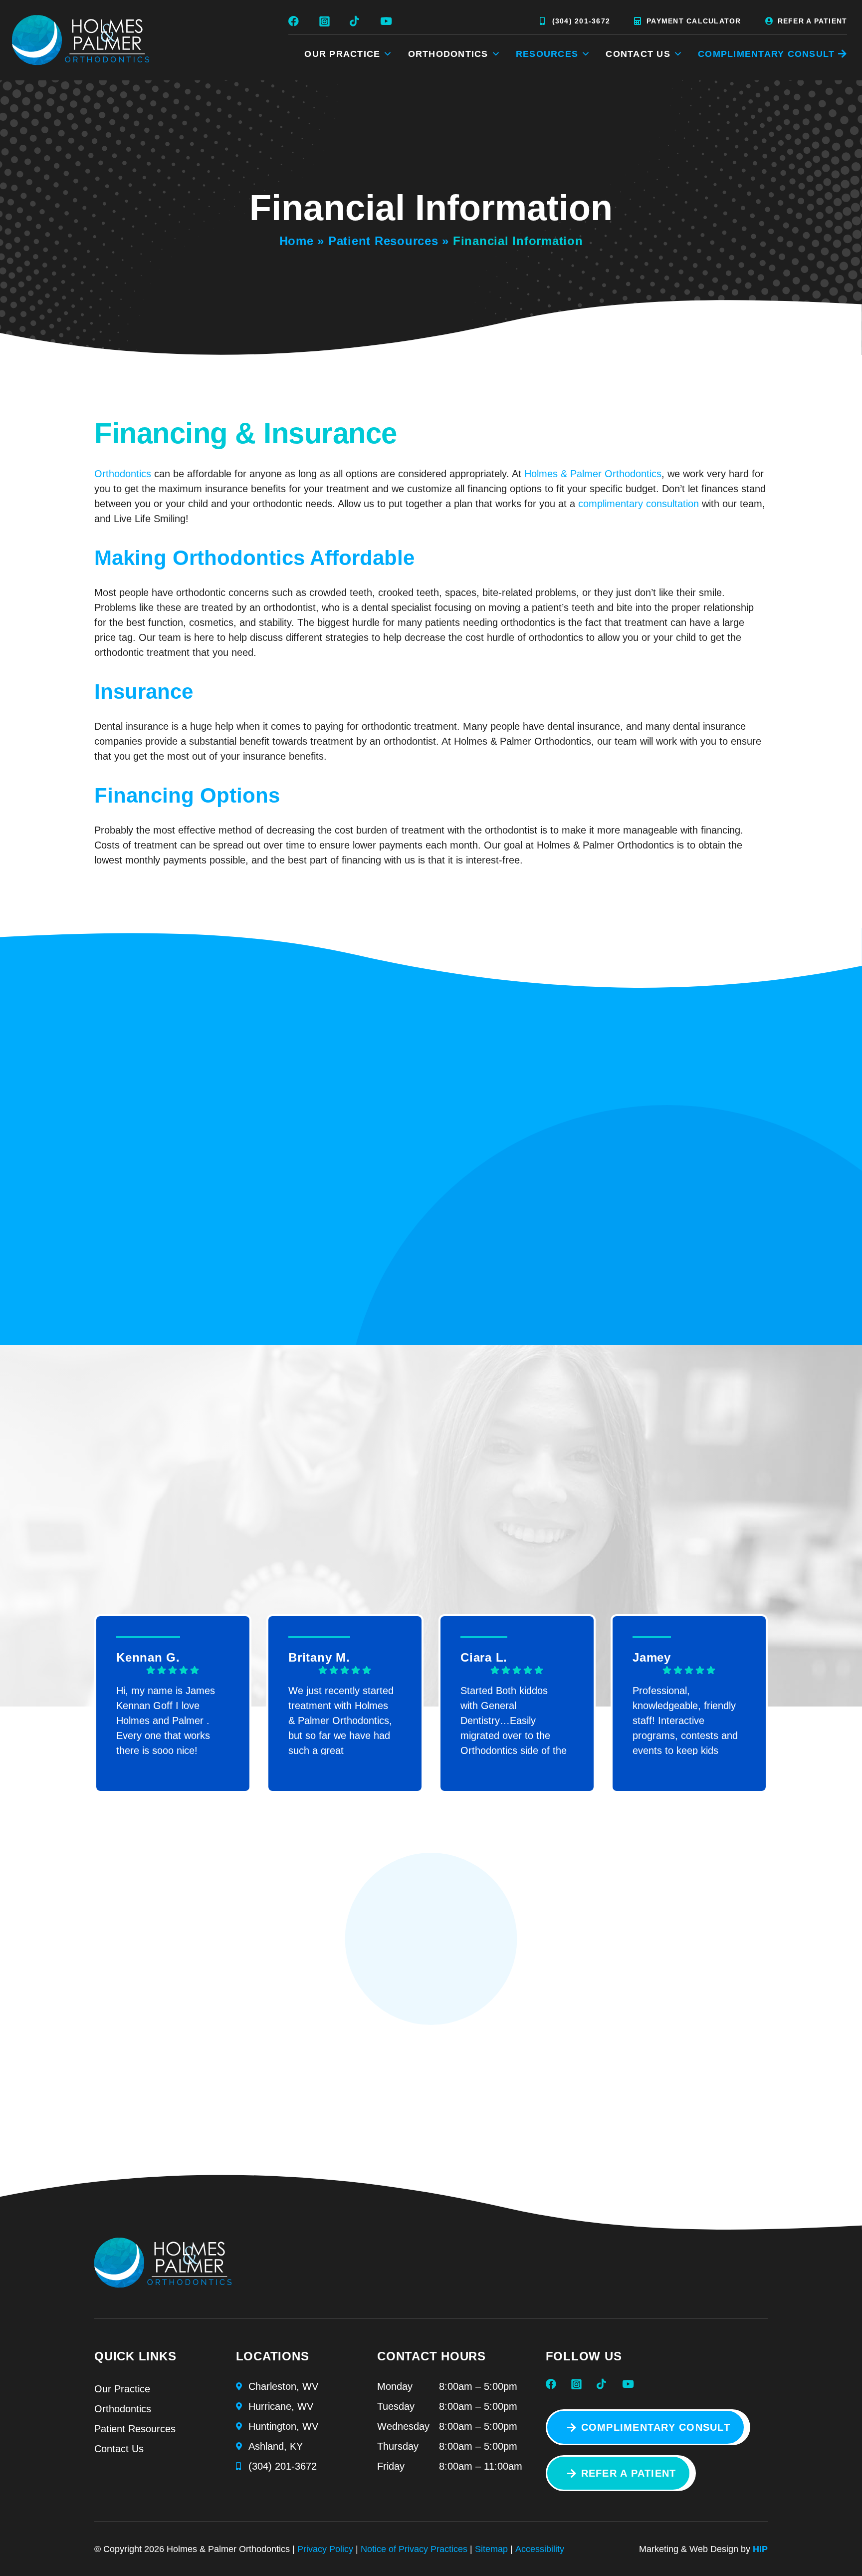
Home (297, 241)
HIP (760, 2549)
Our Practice (342, 54)
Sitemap (491, 2549)
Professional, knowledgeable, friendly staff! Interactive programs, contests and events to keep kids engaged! (685, 1720)
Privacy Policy (325, 2549)
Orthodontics (448, 54)
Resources (547, 54)
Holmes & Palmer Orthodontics (593, 474)
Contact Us (638, 54)
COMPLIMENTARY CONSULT (766, 54)
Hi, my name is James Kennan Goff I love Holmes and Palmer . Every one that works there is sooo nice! (166, 1720)
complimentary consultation (639, 504)
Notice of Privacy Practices (414, 2549)
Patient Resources (383, 241)
